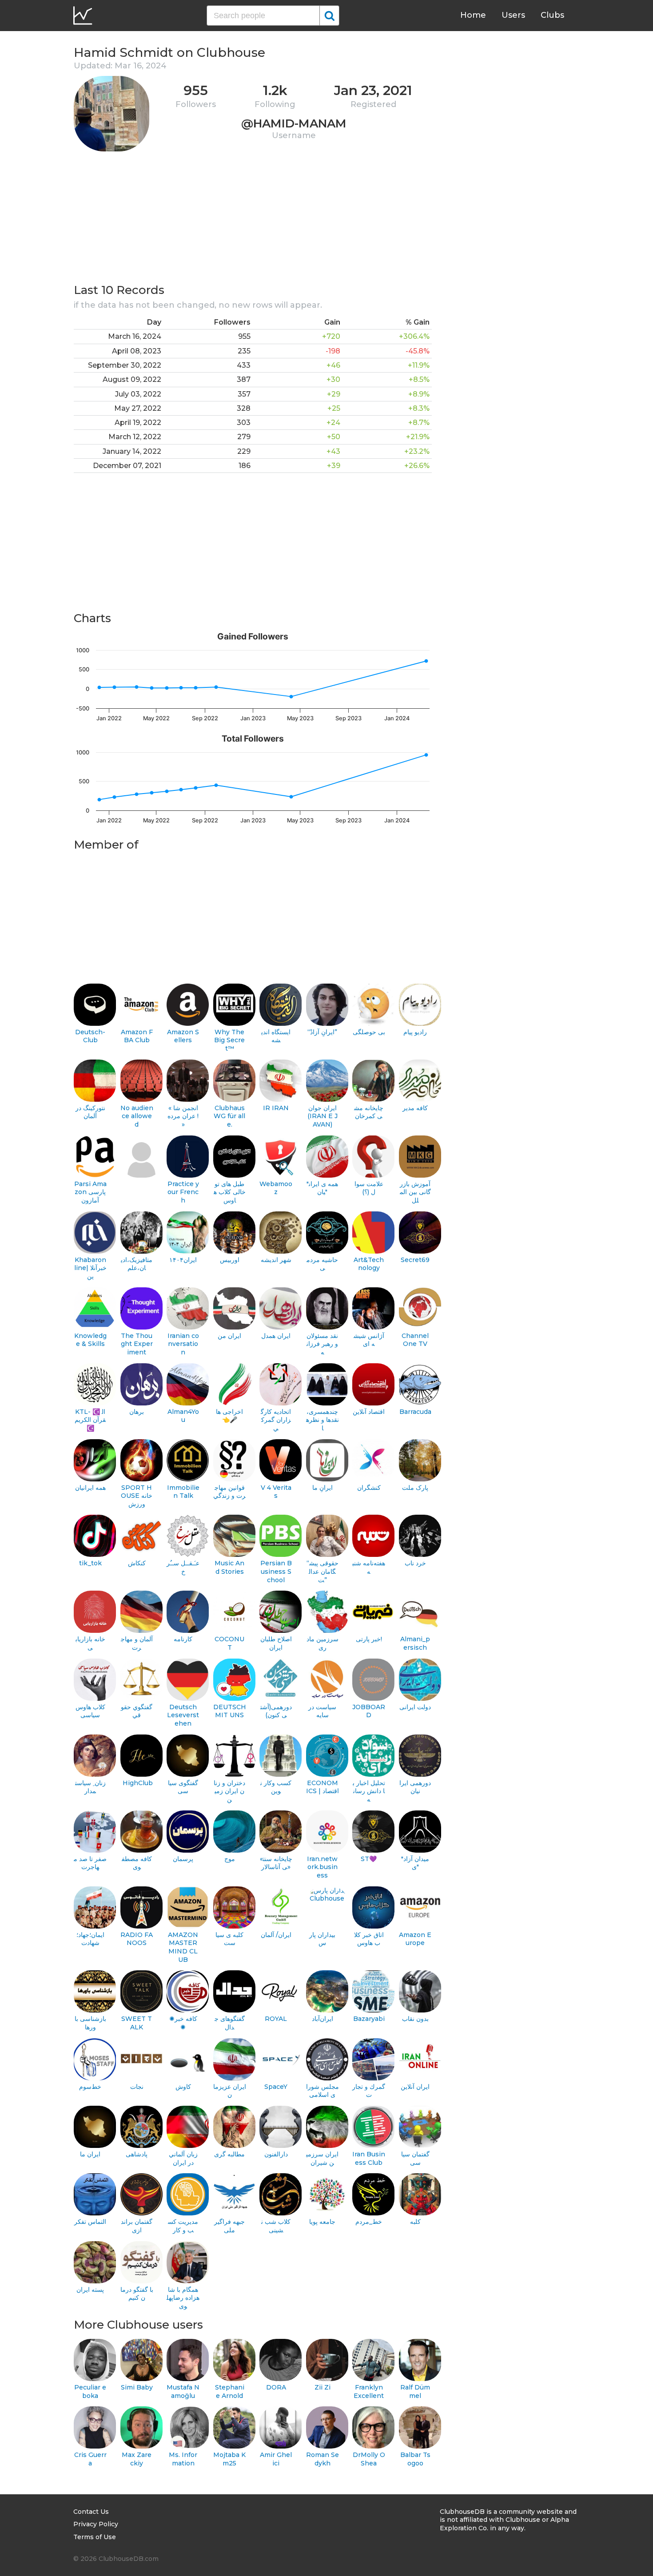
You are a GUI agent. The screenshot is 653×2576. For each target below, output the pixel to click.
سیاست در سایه (322, 1711)
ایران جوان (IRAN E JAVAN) (323, 1116)
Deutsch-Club (90, 1036)
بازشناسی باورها (90, 2023)
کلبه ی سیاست (229, 1939)
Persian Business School (276, 1571)
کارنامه (183, 1639)
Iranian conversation (183, 1344)
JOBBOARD (369, 1711)
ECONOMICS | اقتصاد (323, 1787)
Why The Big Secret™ (229, 1040)
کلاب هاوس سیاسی (90, 1711)
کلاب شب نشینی (276, 2226)
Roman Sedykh (323, 2459)
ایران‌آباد (323, 2019)
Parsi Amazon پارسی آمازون (90, 1192)
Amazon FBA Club (137, 1036)
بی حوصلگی (369, 1032)
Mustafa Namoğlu (183, 2391)
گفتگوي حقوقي (137, 1711)
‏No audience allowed (137, 1116)
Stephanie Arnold (230, 2391)
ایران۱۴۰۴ (183, 1260)
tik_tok (90, 1563)
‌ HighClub (137, 1783)
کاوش (183, 2087)
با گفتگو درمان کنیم (137, 2294)
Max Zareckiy (137, 2459)
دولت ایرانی (415, 1707)
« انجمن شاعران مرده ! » (183, 1116)
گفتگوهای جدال (230, 2023)
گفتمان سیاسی (415, 2158)
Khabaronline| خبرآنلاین (90, 1268)
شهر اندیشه (276, 1260)
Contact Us (91, 2512)
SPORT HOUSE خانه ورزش (137, 1496)
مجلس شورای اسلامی (323, 2091)
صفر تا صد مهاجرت (90, 1863)
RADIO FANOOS (137, 1939)
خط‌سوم (90, 2087)
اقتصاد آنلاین (369, 1412)
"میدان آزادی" (415, 1863)
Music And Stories (229, 1567)
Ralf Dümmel (415, 2391)
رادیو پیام (415, 1032)
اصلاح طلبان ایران (276, 1643)
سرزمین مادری (323, 1643)
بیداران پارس (322, 1939)
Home (473, 15)
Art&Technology (369, 1264)
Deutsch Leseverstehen (183, 1715)
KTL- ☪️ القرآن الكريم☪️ (90, 1420)
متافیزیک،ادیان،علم (137, 1264)
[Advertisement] (253, 220)
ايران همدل (276, 1336)
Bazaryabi (369, 2019)
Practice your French (183, 1192)
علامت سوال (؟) (369, 1188)
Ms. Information (183, 2459)
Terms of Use (95, 2537)
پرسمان (183, 1859)
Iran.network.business (322, 1867)
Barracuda (415, 1412)
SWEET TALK (137, 2023)
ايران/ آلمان (276, 1935)
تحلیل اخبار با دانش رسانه (369, 1791)
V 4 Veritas (276, 1492)
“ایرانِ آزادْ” (322, 1032)
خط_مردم (369, 2222)
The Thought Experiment (137, 1344)
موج (230, 1859)
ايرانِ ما (323, 1488)
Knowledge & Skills (90, 1340)
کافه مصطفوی (137, 1863)
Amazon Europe (415, 1939)
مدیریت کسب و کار (183, 2226)
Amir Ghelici (276, 2459)
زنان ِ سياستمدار (90, 1787)
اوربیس (230, 1260)
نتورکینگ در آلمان (90, 1112)
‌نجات (137, 2087)
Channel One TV (415, 1340)
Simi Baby (137, 2387)
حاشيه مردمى (322, 1264)
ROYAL (276, 2019)
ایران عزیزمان (230, 2091)
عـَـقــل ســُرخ (183, 1567)
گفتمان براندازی (137, 2226)
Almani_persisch (415, 1643)
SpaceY (276, 2087)
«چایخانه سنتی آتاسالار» (276, 1863)
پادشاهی (137, 2154)
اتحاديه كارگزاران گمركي (276, 1420)
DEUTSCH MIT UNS (230, 1711)
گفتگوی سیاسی (183, 1787)
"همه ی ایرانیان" (322, 1188)
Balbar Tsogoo (415, 2459)
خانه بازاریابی (90, 1643)
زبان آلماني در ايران (183, 2158)
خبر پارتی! (369, 1639)
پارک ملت (415, 1488)
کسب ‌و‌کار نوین (276, 1787)
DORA (276, 2387)
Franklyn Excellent (369, 2391)
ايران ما (90, 2154)
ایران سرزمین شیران (322, 2158)
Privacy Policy (96, 2524)
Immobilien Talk (183, 1492)
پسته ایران (90, 2290)
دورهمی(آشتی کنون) (276, 1711)
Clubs (552, 15)
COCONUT (229, 1643)
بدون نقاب (415, 2019)
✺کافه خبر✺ (183, 2023)
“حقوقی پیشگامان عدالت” (323, 1571)
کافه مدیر (415, 1108)
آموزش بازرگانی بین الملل (415, 1192)
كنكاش (137, 1563)
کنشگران (369, 1488)
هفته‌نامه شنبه (369, 1567)
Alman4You (183, 1416)
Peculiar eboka (90, 2391)
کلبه (415, 2222)
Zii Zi (323, 2387)
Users (513, 15)
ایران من (229, 1336)
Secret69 (415, 1260)
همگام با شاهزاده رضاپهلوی (183, 2298)
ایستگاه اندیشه (276, 1036)
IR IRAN (276, 1108)
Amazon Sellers (183, 1036)
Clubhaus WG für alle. (229, 1116)
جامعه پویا (322, 2222)
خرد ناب (415, 1563)
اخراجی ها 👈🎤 (229, 1416)
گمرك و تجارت (369, 2091)
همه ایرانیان (90, 1488)
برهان (137, 1412)
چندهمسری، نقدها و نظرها (323, 1420)
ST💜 (369, 1859)
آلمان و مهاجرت (137, 1643)
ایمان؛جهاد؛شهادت (90, 1939)
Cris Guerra (90, 2459)
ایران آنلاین (415, 2087)
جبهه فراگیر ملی (229, 2226)
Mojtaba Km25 (229, 2459)
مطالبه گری (229, 2154)
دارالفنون (276, 2154)
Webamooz (276, 1188)
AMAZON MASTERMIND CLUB (183, 1947)
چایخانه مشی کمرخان (369, 1112)
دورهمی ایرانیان (415, 1787)
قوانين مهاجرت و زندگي (229, 1492)
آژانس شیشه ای (369, 1340)
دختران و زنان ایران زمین (229, 1791)
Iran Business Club (369, 2158)
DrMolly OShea (369, 2459)
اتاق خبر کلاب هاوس (369, 1939)
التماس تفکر (90, 2222)
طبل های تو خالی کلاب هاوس (230, 1192)
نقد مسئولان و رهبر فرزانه (322, 1344)
